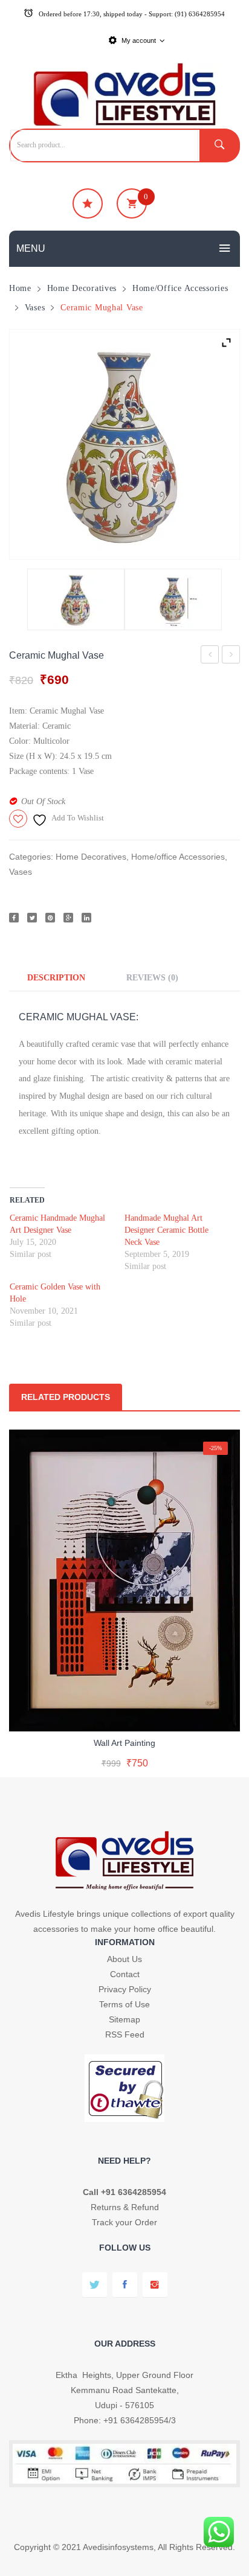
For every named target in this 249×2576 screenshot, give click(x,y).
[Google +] (68, 918)
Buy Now (183, 1764)
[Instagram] (155, 2285)
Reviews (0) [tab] (152, 977)
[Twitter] (32, 918)
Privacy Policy (125, 1989)
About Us (124, 1959)
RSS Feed (125, 2034)
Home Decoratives (82, 288)
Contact (125, 1974)
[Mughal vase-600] (124, 444)
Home (20, 288)
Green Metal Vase (231, 657)
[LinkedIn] (86, 918)
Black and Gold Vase (210, 657)
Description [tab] (56, 977)
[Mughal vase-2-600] (173, 599)
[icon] (88, 203)
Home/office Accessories (180, 288)
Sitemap (124, 2019)
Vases (35, 307)
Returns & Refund (125, 2207)
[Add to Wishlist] (122, 1712)
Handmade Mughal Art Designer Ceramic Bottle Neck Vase (167, 1230)
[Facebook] (14, 918)
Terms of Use (124, 2004)
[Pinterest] (50, 918)
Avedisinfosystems (118, 2547)
